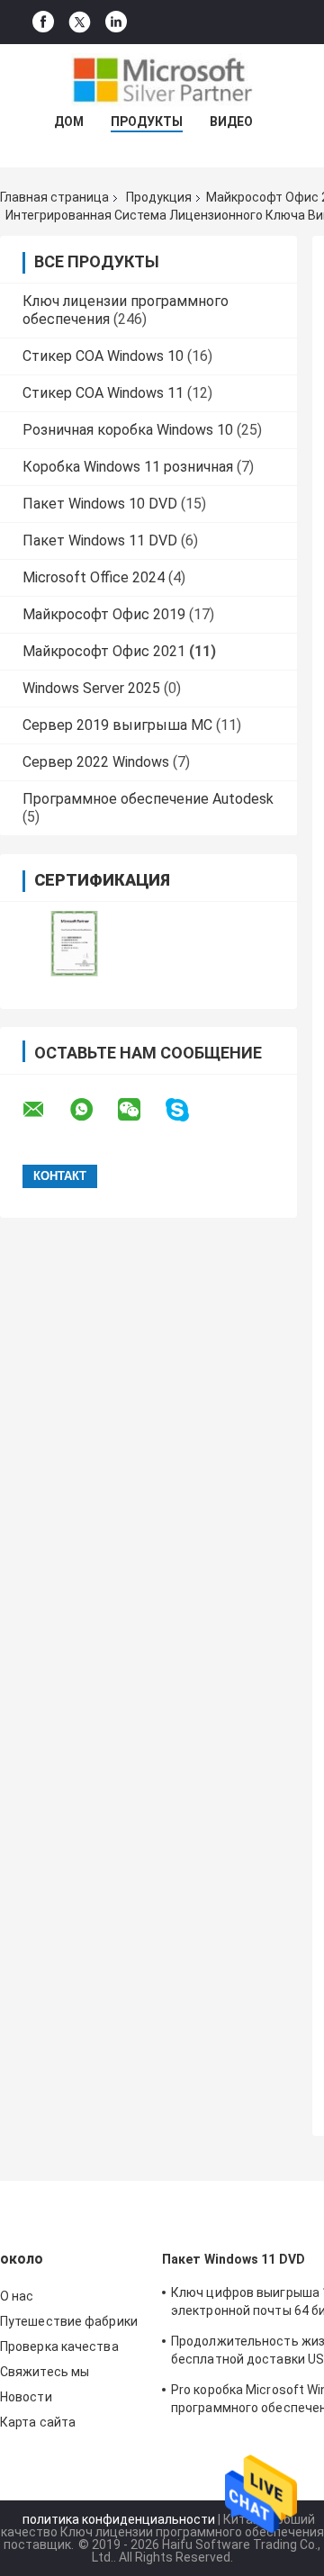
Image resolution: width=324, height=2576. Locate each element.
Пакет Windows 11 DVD (100, 540)
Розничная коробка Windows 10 (128, 430)
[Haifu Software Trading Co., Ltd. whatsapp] (93, 1110)
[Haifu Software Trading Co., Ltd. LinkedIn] (116, 22)
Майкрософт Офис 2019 (104, 614)
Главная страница (54, 197)
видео (231, 122)
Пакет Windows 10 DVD (100, 504)
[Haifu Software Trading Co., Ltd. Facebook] (43, 22)
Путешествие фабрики (69, 2321)
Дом (69, 122)
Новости (26, 2397)
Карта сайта (38, 2422)
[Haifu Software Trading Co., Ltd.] (162, 80)
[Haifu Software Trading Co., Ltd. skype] (189, 1110)
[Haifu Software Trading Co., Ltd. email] (45, 1110)
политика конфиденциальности (119, 2519)
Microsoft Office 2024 (94, 577)
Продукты (147, 122)
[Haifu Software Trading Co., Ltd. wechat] (140, 1110)
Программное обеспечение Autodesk (148, 799)
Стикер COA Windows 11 (103, 393)
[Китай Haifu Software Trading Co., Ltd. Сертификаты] (74, 944)
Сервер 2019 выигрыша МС (117, 725)
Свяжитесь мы (45, 2372)
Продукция (159, 197)
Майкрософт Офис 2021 (104, 651)
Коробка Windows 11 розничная (128, 467)
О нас (17, 2296)
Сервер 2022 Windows (96, 762)
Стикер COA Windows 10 (103, 356)
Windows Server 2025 (91, 688)
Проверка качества (59, 2346)
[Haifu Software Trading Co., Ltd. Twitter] (80, 23)
